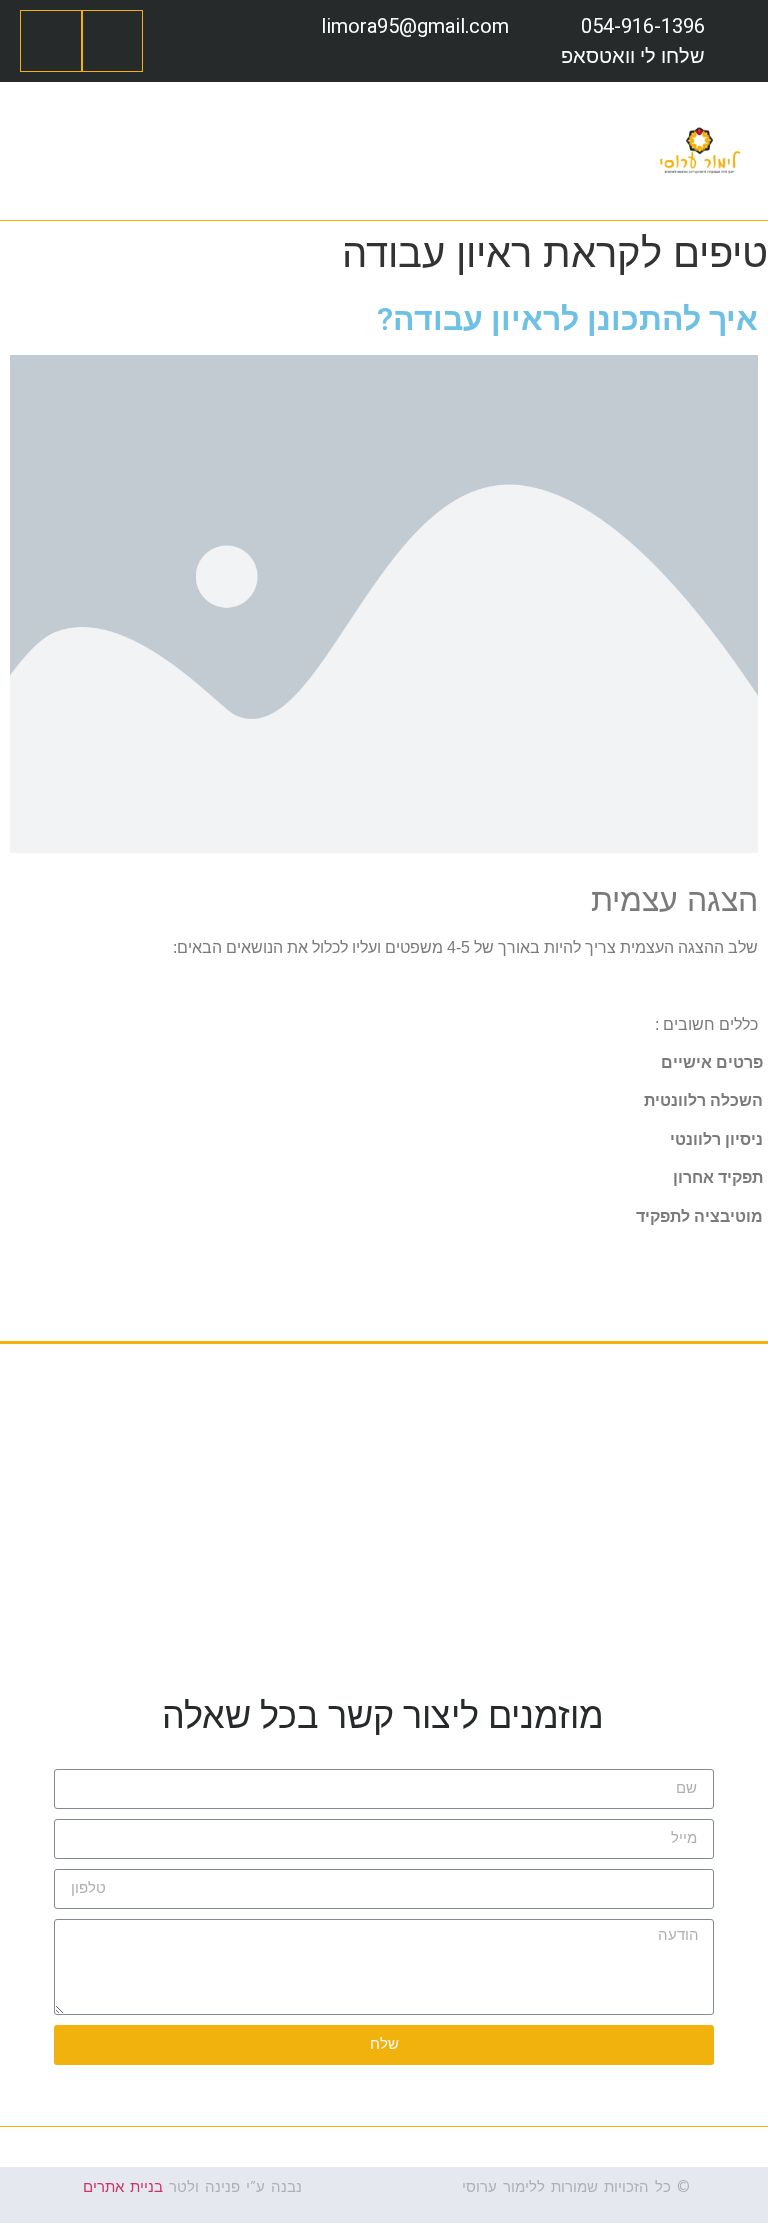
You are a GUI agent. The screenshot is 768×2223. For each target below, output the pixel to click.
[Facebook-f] (113, 41)
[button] (637, 150)
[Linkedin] (51, 41)
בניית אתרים (123, 2187)
